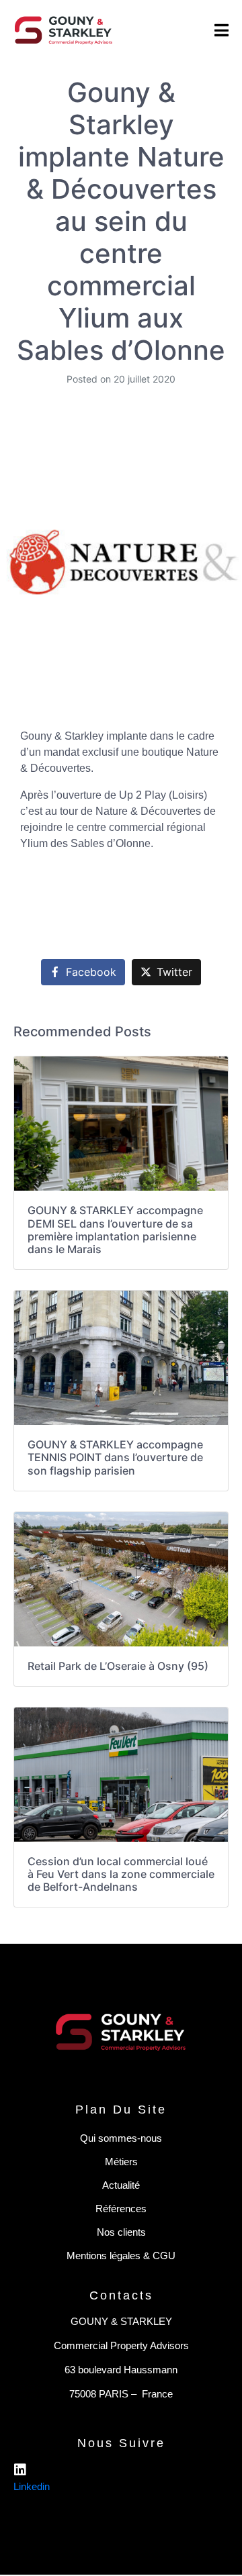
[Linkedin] (20, 2470)
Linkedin (32, 2486)
